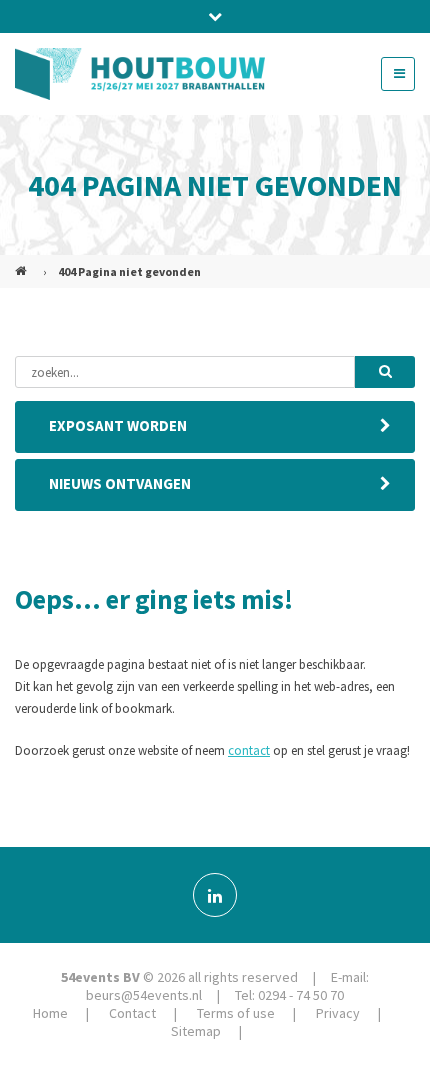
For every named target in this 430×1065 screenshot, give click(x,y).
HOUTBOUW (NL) (23, 263)
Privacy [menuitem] (338, 1013)
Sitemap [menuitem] (196, 1031)
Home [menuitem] (50, 1013)
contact (249, 750)
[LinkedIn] (215, 895)
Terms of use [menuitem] (236, 1013)
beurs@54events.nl (144, 995)
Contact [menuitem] (132, 1013)
